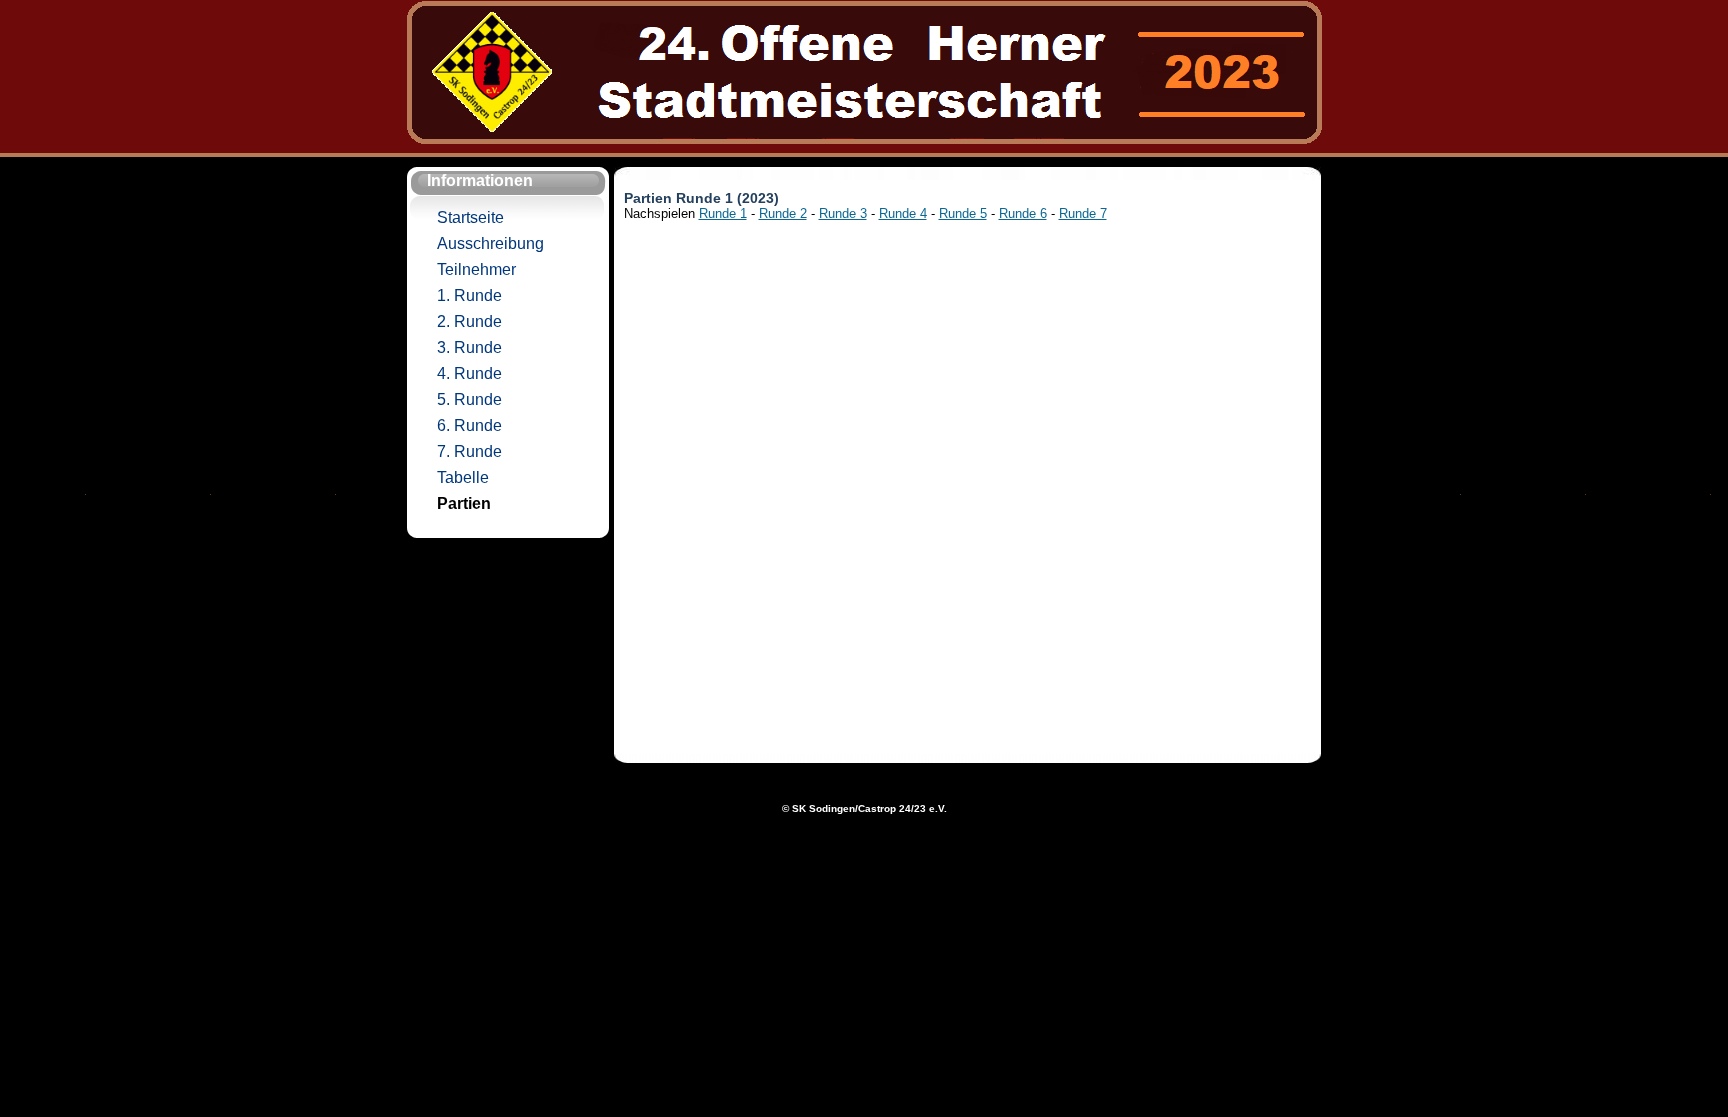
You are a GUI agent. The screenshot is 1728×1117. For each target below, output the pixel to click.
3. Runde (469, 347)
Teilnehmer (476, 269)
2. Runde (469, 321)
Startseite (470, 217)
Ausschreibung (490, 243)
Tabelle (463, 477)
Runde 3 (843, 213)
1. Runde (469, 295)
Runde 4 (903, 213)
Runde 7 (1083, 213)
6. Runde (469, 425)
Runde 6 (1023, 213)
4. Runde (469, 373)
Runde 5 (963, 213)
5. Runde (469, 399)
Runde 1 (723, 213)
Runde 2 (783, 213)
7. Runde (469, 451)
